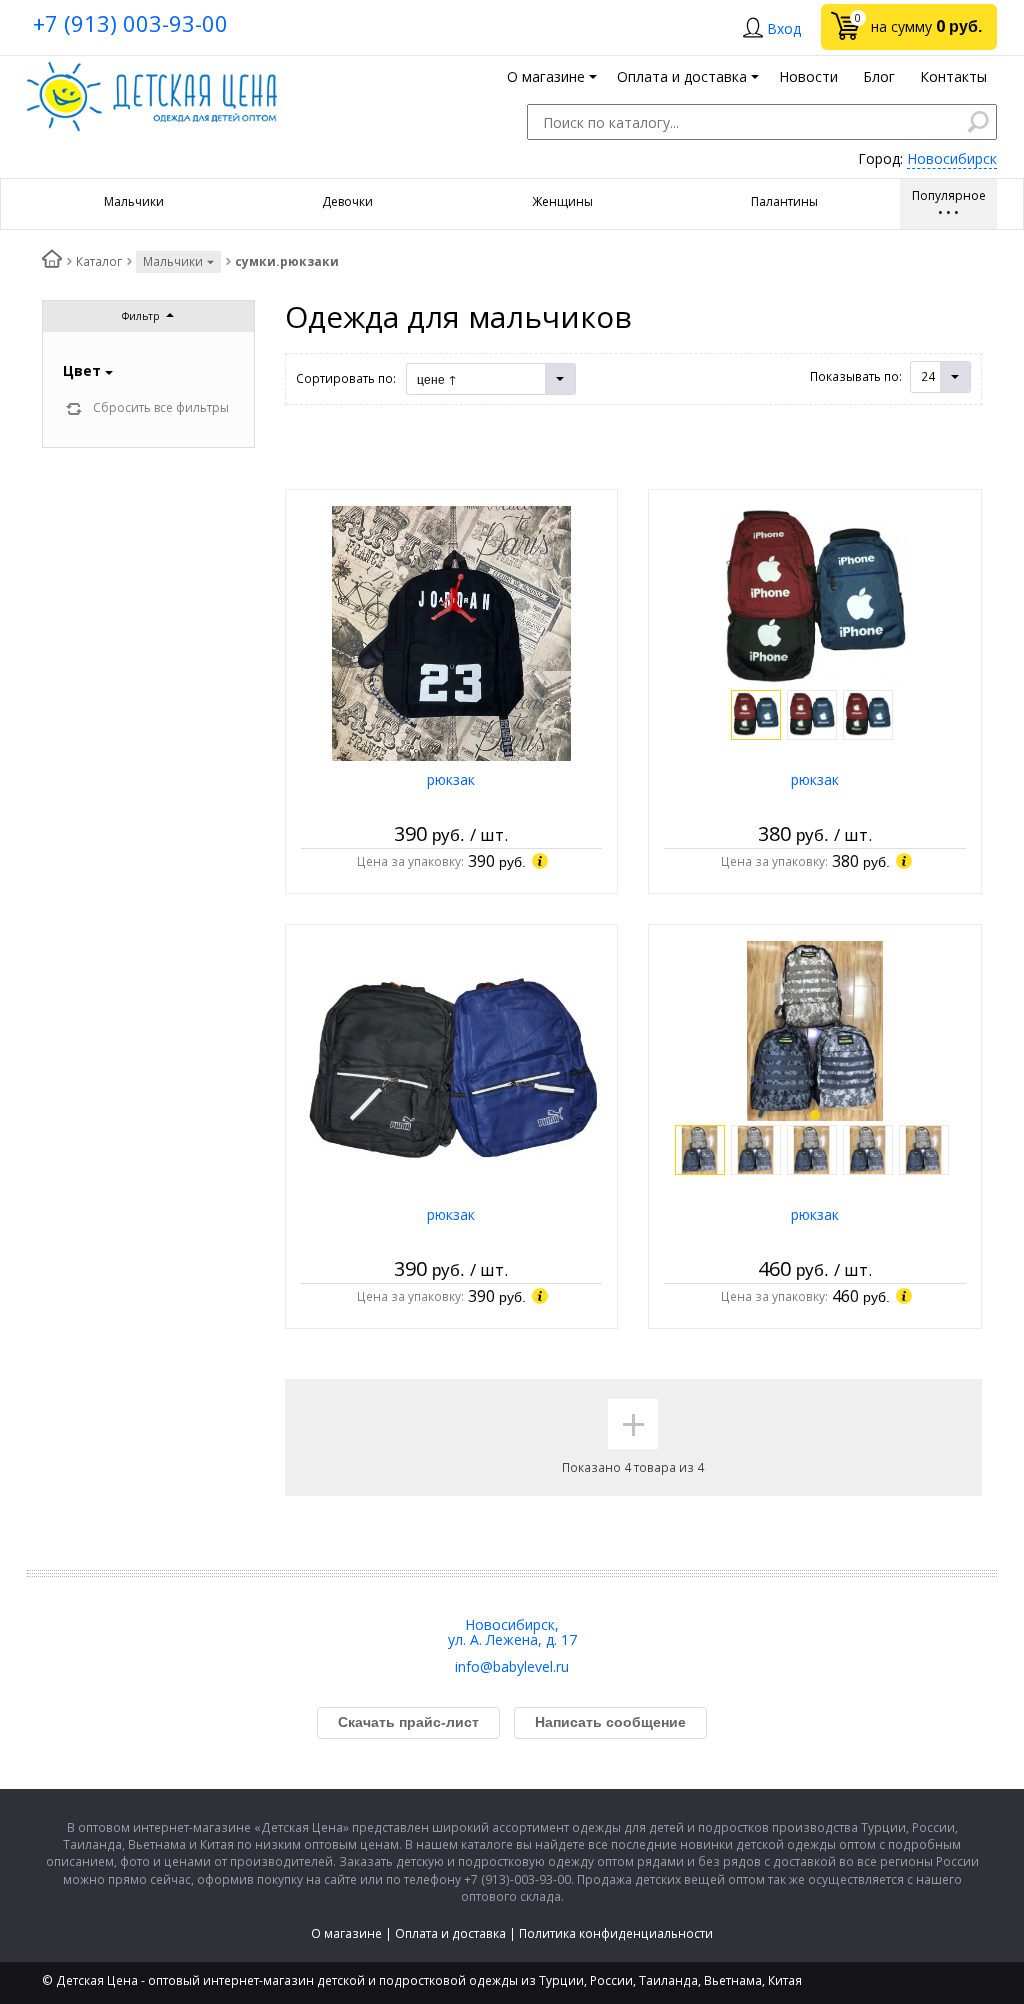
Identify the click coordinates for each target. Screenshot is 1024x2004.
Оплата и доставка (450, 1933)
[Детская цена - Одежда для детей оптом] (152, 71)
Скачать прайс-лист (408, 1722)
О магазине (346, 1933)
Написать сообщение (610, 1722)
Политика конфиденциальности (616, 1933)
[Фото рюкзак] (451, 632)
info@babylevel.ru (512, 1666)
